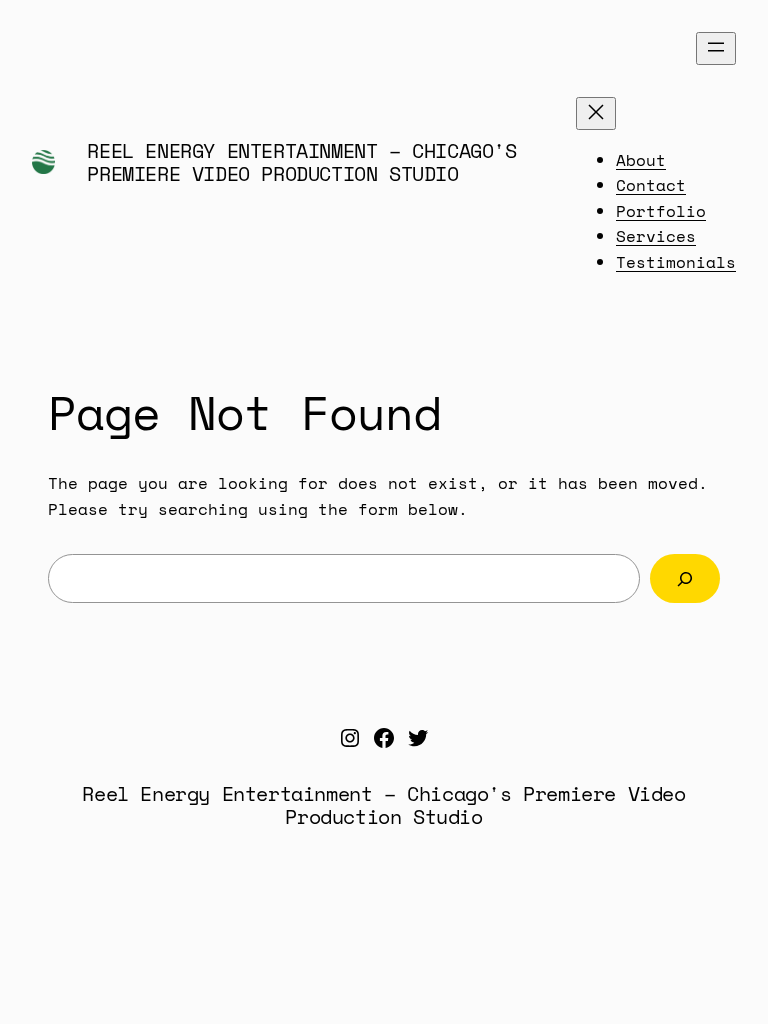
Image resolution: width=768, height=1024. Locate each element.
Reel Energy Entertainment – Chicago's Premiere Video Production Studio (301, 162)
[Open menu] (716, 48)
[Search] (685, 578)
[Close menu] (596, 113)
